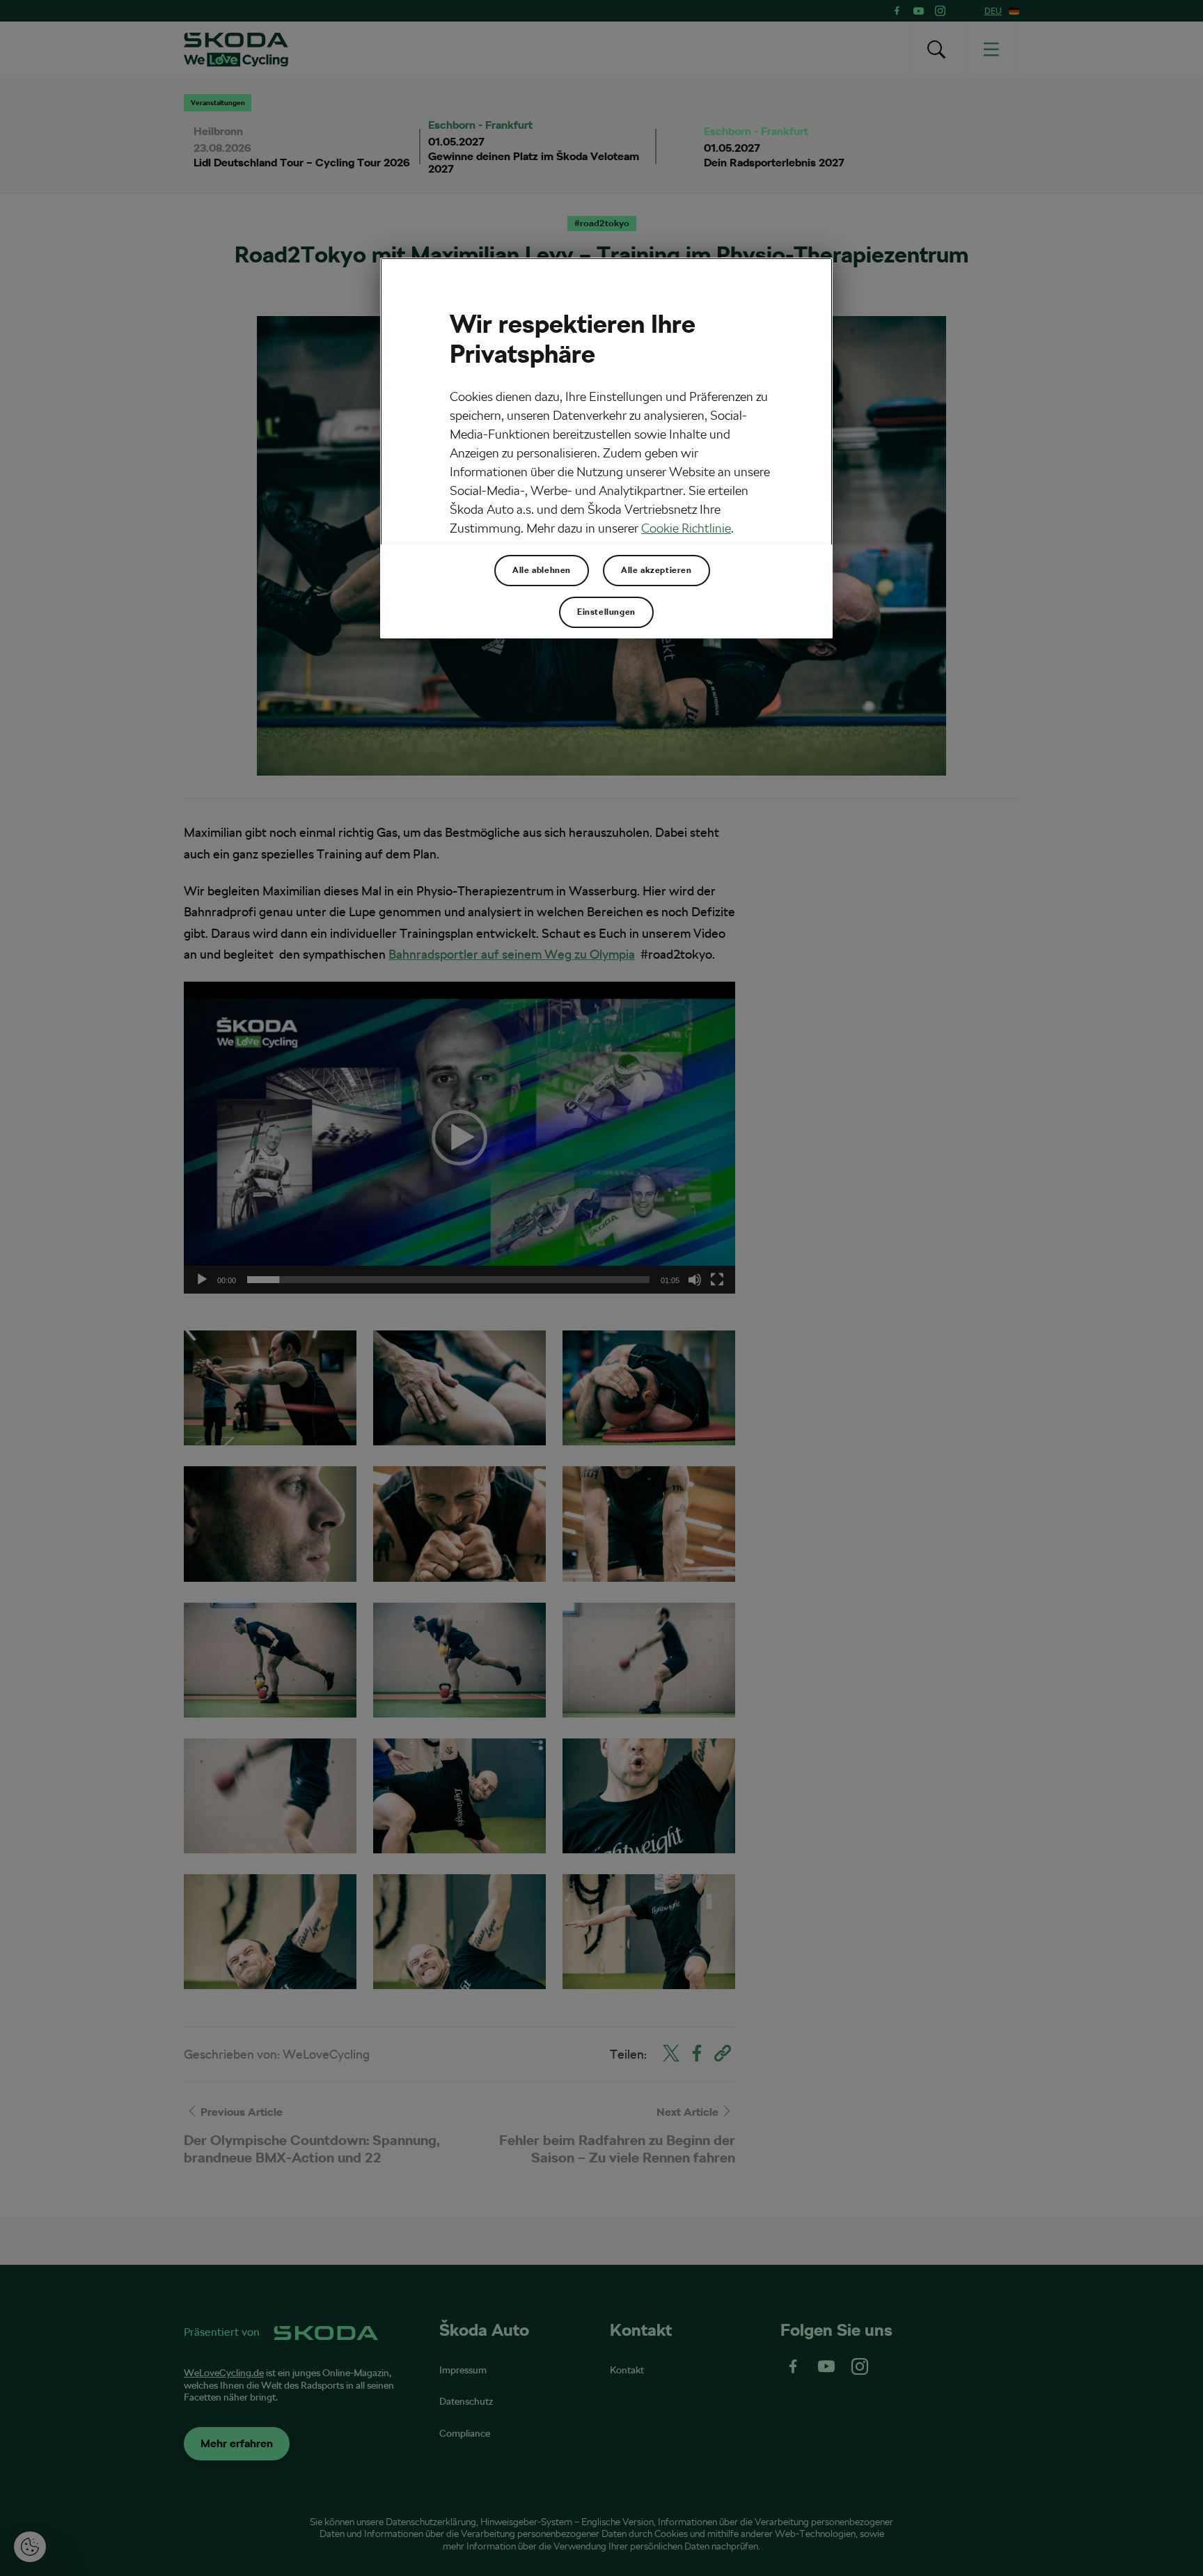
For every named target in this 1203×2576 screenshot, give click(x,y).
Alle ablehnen (542, 570)
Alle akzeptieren (656, 570)
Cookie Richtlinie (686, 528)
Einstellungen (606, 612)
